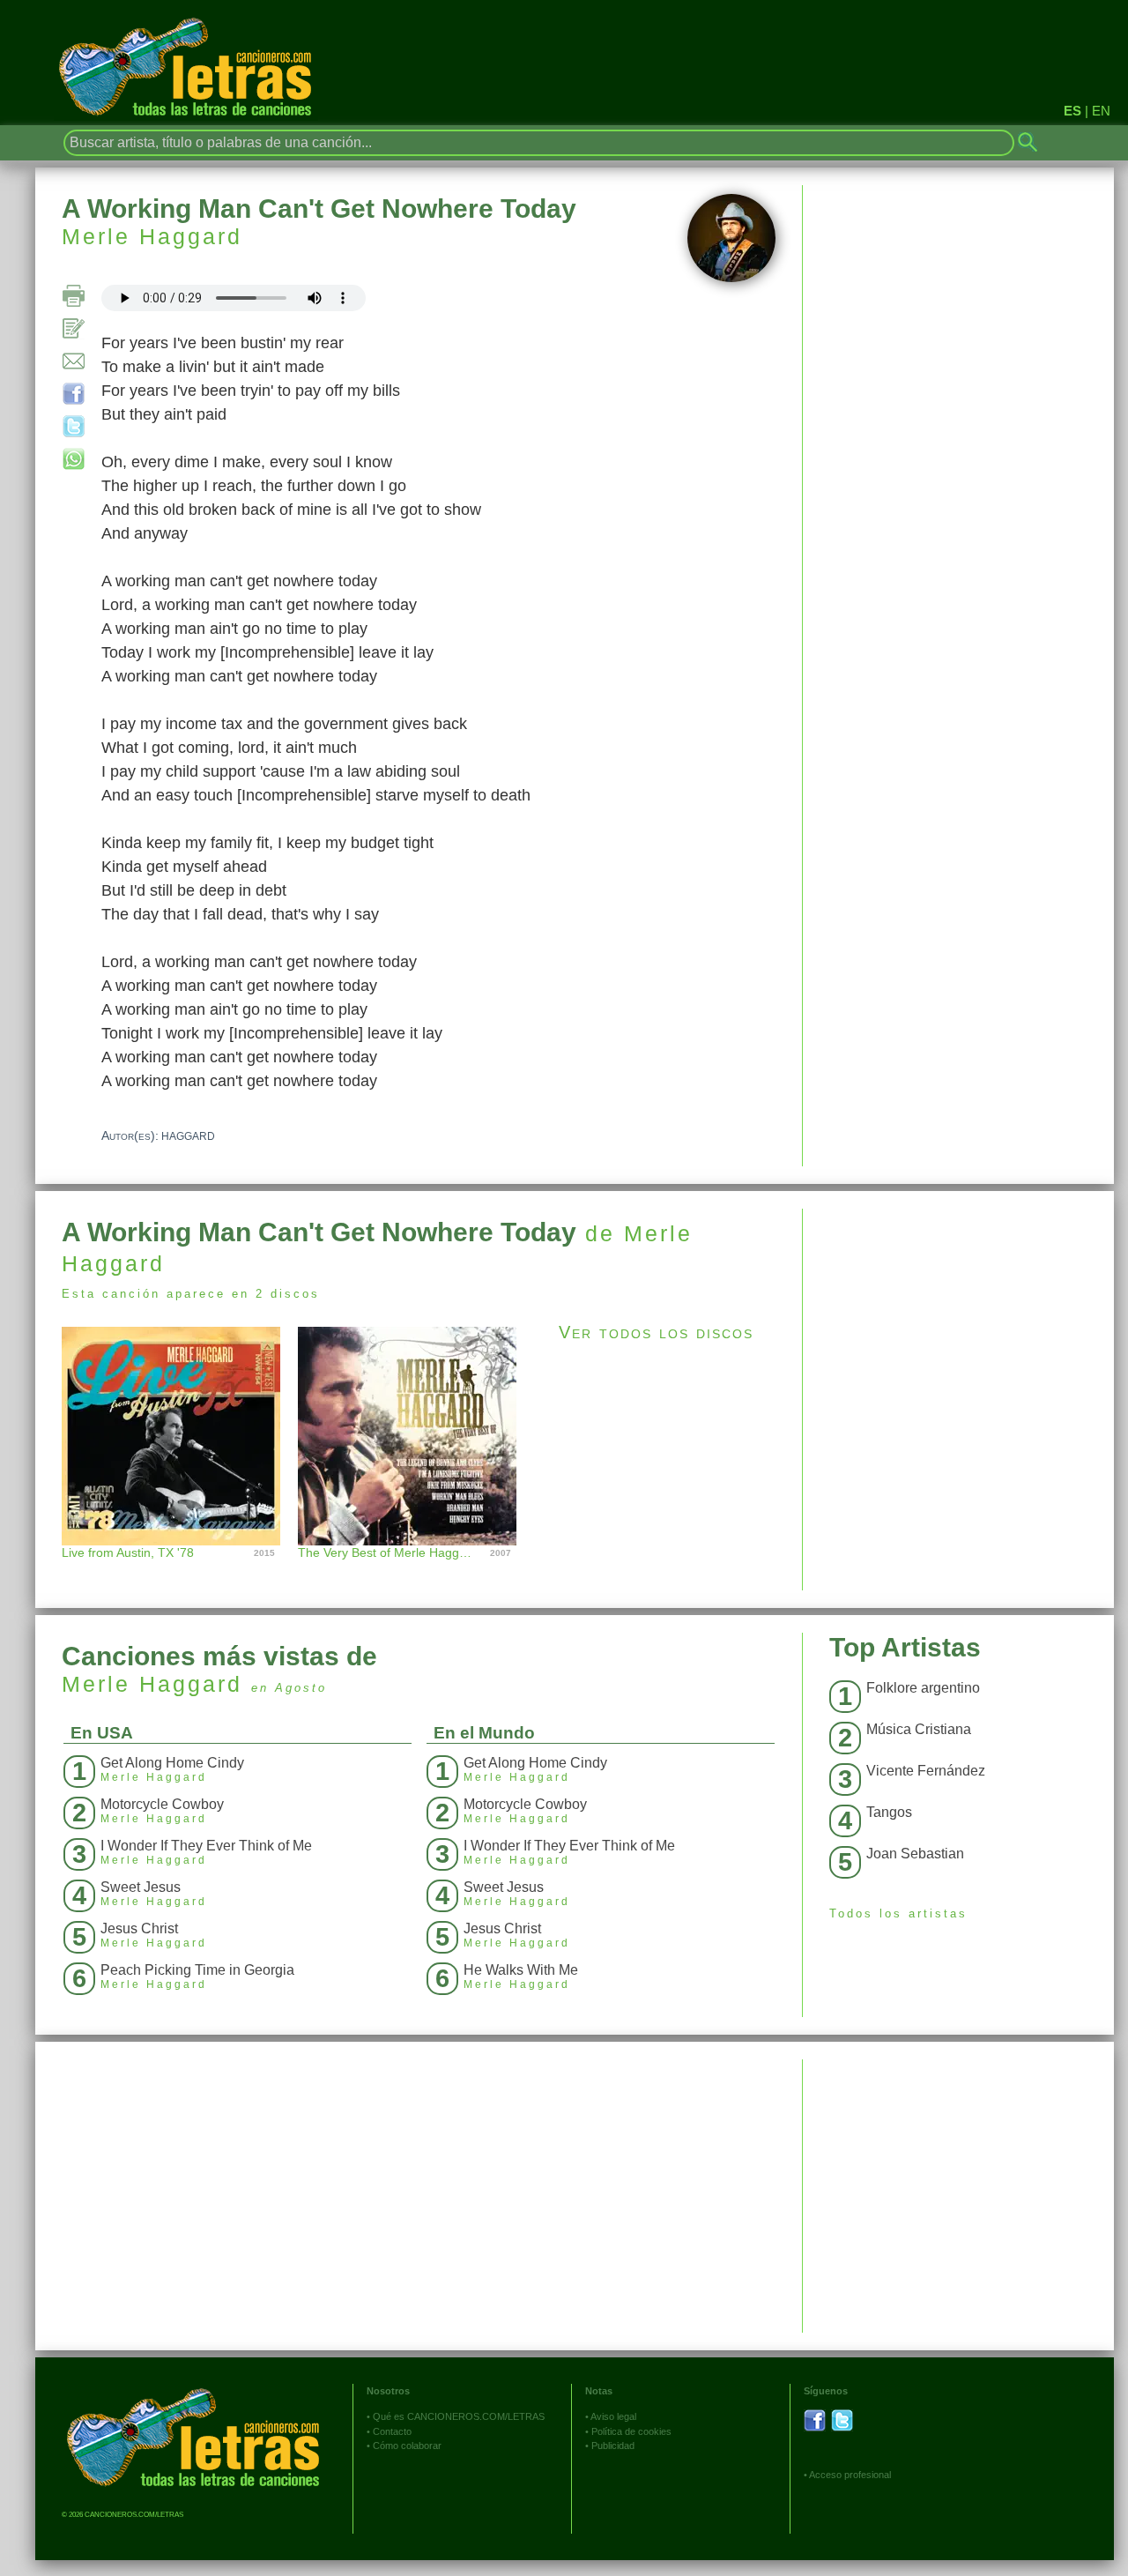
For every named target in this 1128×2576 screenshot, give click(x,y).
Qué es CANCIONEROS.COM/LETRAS (459, 2416)
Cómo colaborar (407, 2446)
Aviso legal (613, 2416)
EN (1101, 111)
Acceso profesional (850, 2475)
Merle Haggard (152, 236)
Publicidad (613, 2446)
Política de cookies (631, 2431)
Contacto (392, 2431)
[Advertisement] (958, 1332)
